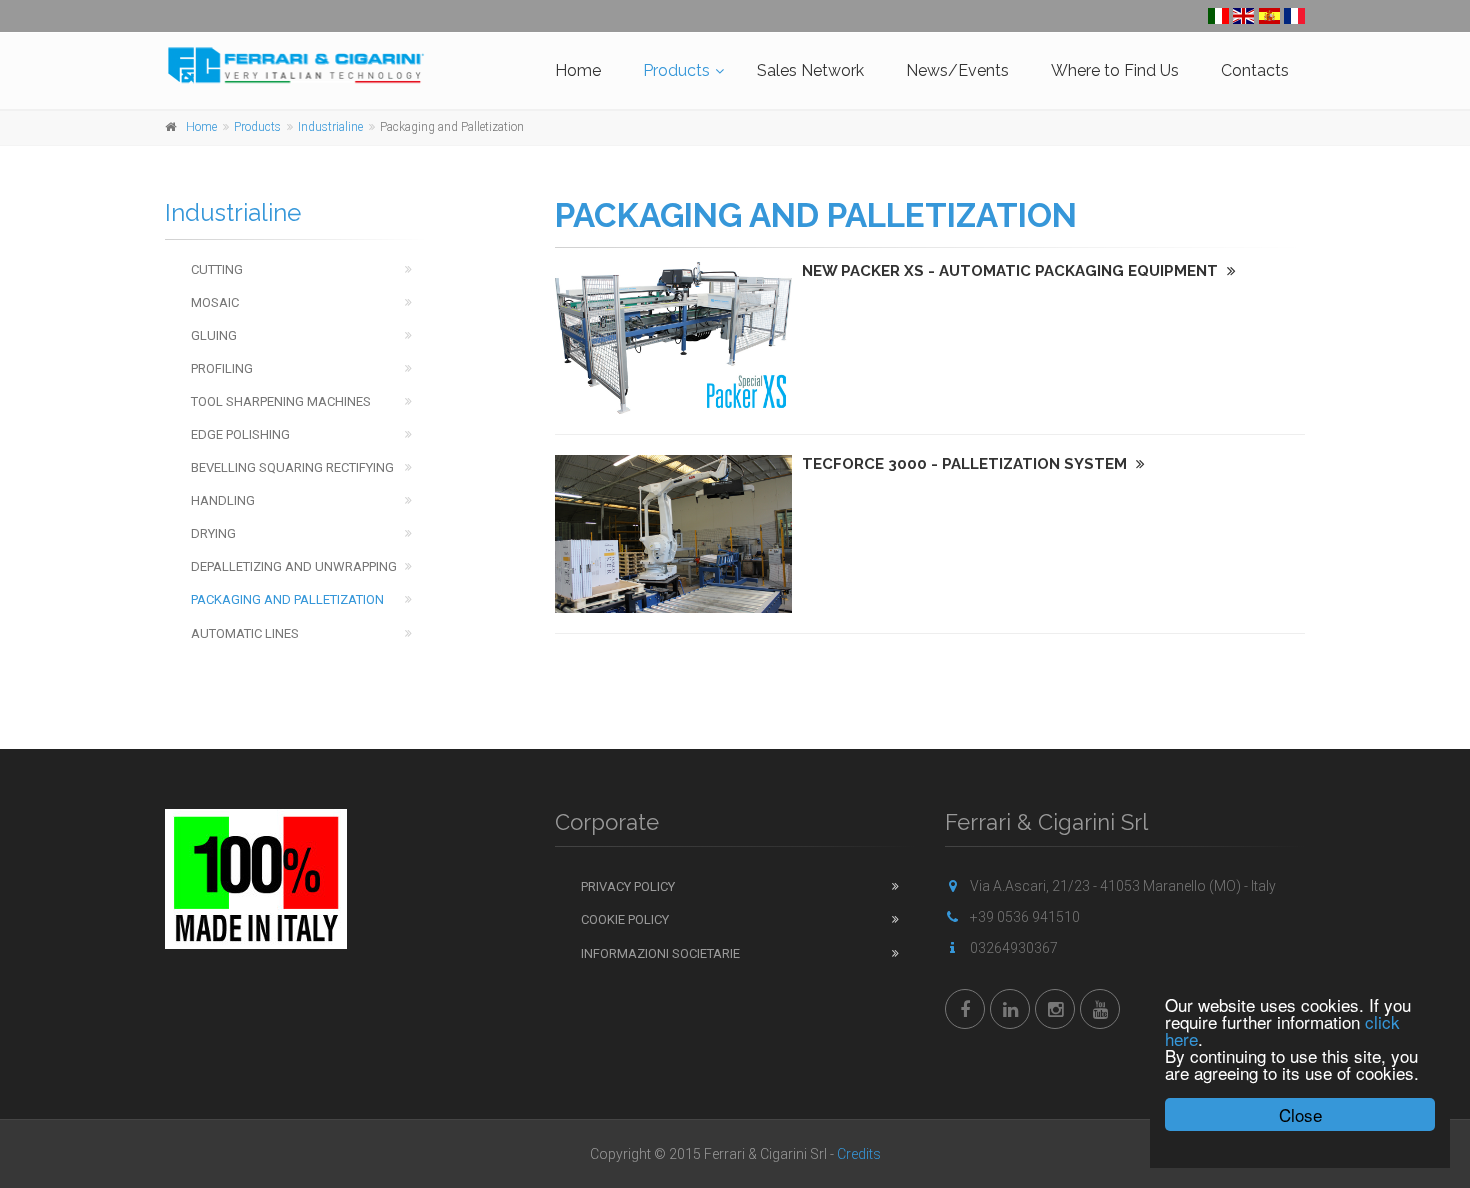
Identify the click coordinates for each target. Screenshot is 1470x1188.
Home (578, 70)
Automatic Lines (245, 633)
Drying (213, 533)
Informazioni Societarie (660, 953)
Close (1300, 1114)
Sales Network (810, 70)
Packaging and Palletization (287, 599)
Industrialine (330, 127)
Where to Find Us (1115, 70)
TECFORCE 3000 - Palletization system (966, 464)
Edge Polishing (240, 434)
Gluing (214, 335)
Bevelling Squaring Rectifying (292, 467)
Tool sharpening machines (281, 401)
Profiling (222, 368)
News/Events (957, 70)
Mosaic (215, 302)
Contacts (1255, 70)
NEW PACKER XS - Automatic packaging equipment (1012, 271)
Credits (859, 1154)
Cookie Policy (625, 919)
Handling (223, 500)
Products (676, 70)
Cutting (217, 269)
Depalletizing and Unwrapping (294, 566)
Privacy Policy (628, 886)
